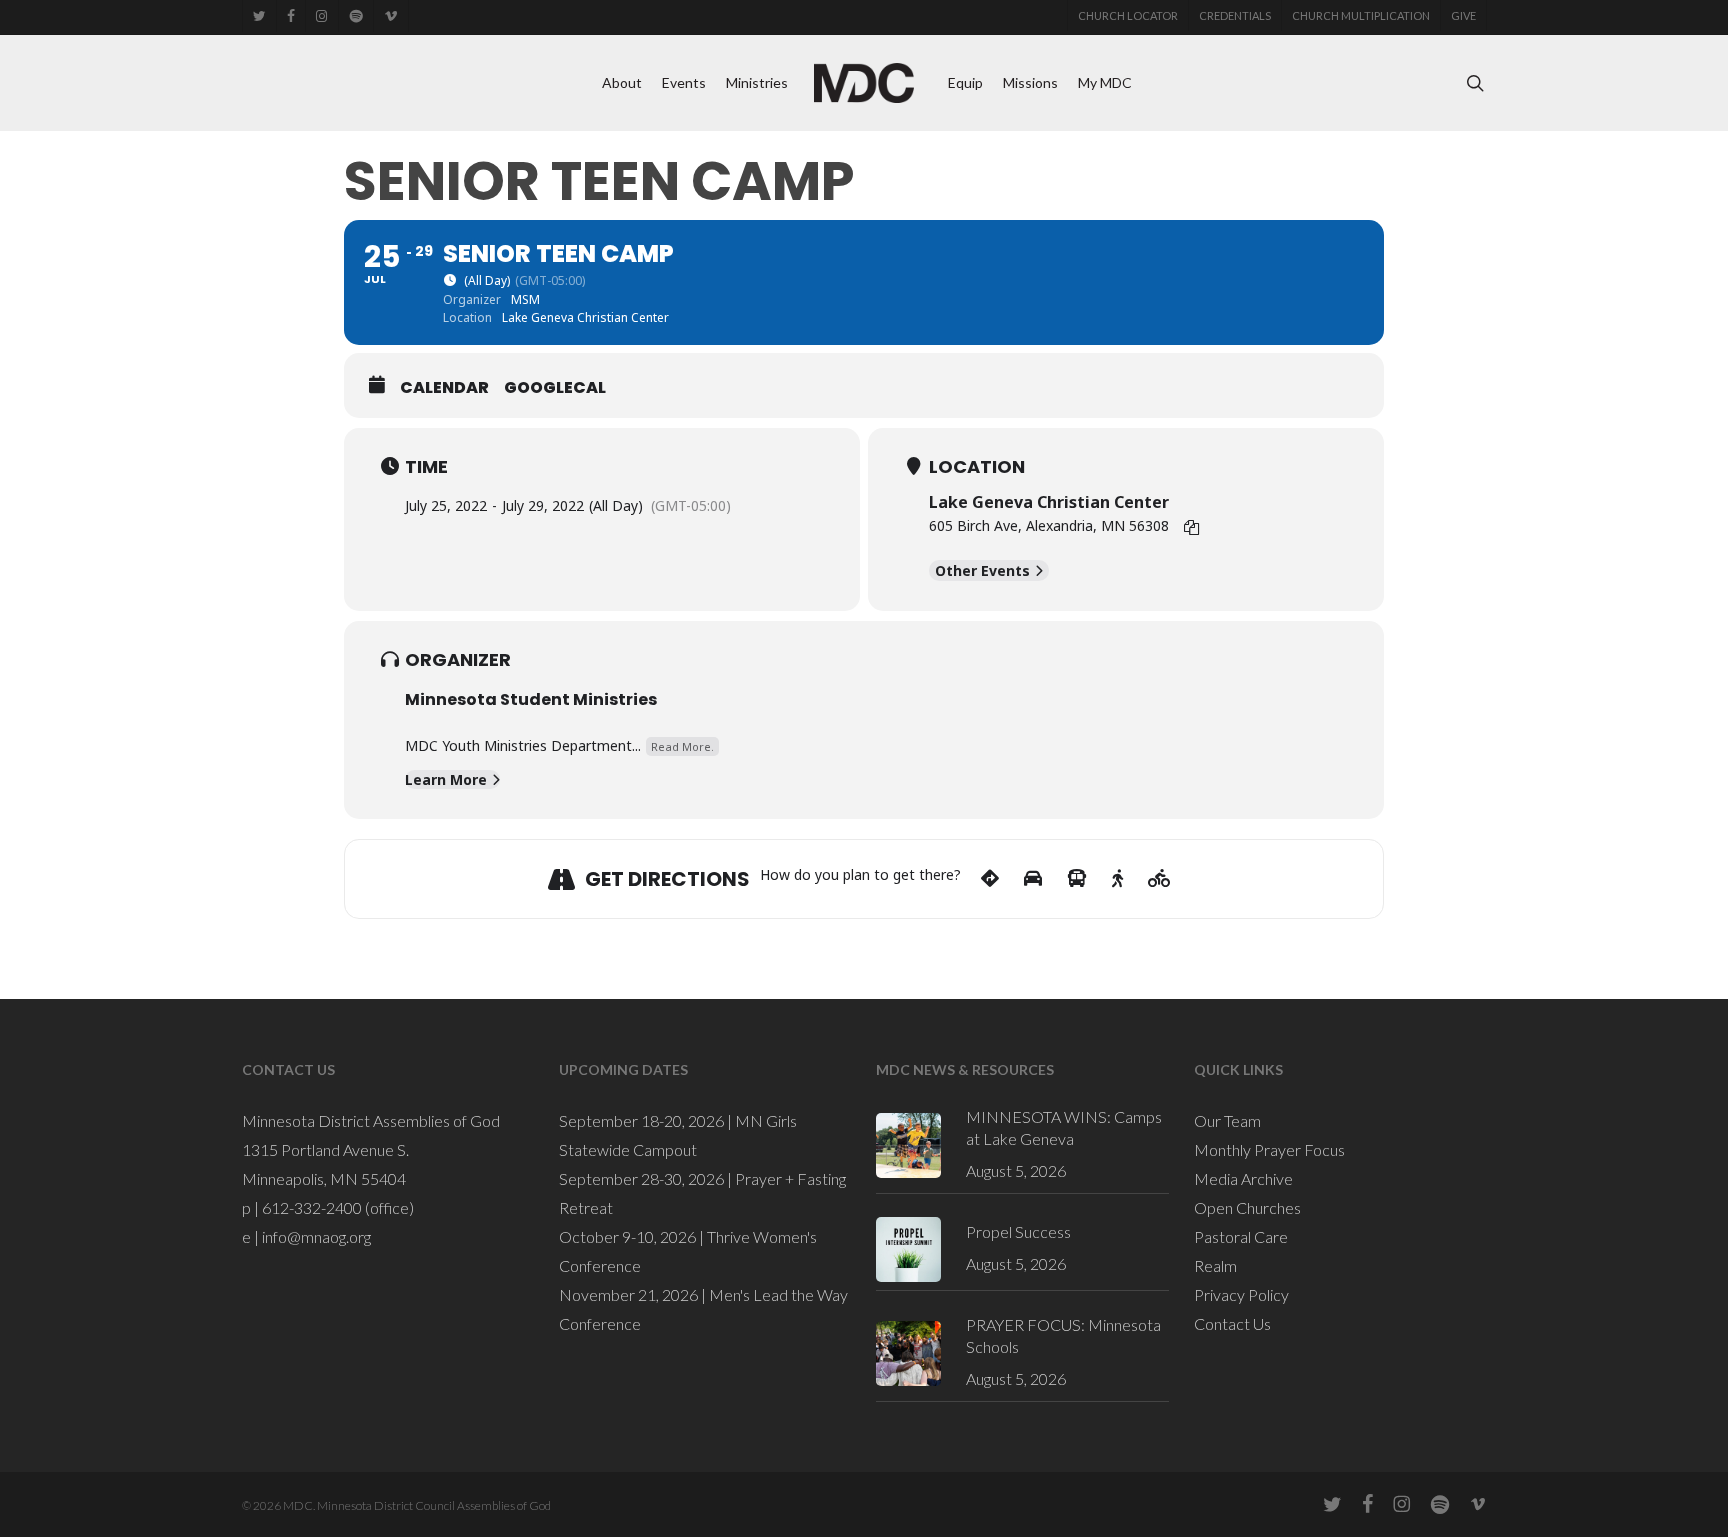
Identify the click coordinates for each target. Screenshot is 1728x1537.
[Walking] (1117, 879)
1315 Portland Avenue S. (325, 1149)
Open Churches (1247, 1207)
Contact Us (1232, 1323)
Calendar (444, 388)
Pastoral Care (1241, 1236)
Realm (1215, 1265)
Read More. (682, 746)
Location (977, 467)
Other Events (982, 570)
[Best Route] (990, 879)
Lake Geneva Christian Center (1049, 502)
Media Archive (1243, 1178)
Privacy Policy (1241, 1294)
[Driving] (1033, 879)
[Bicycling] (1159, 879)
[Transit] (1077, 879)
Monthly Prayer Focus (1269, 1149)
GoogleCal (555, 388)
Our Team (1227, 1120)
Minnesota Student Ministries (531, 699)
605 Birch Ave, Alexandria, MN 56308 (1049, 525)
